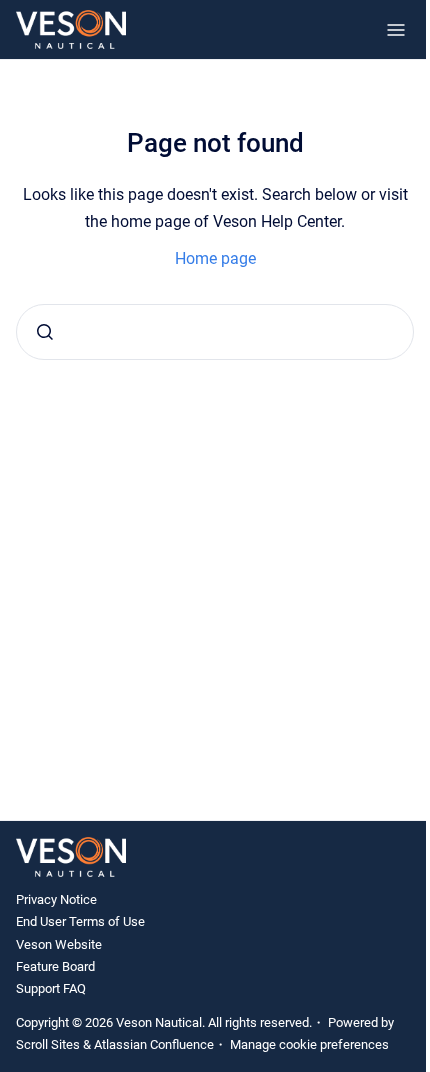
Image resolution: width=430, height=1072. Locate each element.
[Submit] (45, 332)
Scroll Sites (48, 1044)
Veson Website (59, 944)
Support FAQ (51, 988)
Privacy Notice (56, 899)
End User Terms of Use (80, 921)
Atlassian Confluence (154, 1044)
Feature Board (55, 966)
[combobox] (215, 332)
